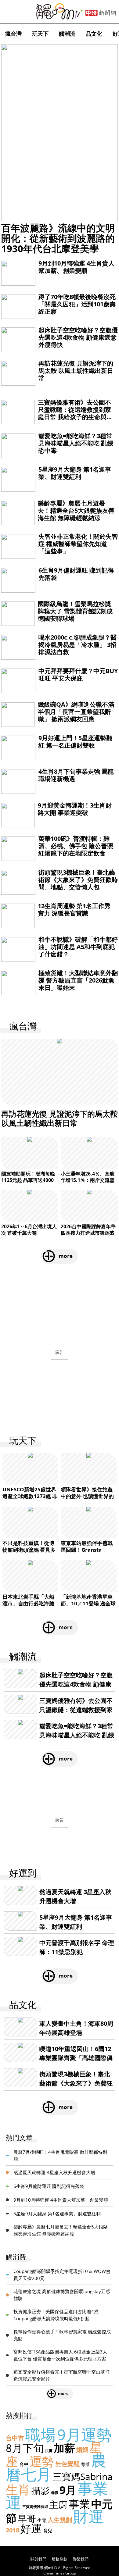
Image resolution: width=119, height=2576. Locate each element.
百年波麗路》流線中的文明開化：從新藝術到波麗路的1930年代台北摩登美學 (58, 238)
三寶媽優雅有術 (35, 2507)
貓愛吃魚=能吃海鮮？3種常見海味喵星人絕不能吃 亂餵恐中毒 (76, 443)
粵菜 (85, 2464)
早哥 (27, 2519)
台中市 (15, 2438)
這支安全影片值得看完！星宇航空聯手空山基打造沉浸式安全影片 (61, 2375)
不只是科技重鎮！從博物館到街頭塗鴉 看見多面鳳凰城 (29, 1550)
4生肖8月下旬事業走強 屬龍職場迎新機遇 (76, 775)
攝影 (41, 2490)
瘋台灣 (13, 34)
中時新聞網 (101, 13)
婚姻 (82, 2450)
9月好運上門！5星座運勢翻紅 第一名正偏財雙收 (75, 742)
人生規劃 (60, 2520)
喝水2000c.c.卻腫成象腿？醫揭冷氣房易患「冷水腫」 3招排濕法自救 (78, 645)
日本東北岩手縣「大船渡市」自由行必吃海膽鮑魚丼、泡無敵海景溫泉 (28, 1607)
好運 (31, 2528)
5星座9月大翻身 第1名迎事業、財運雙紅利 (75, 473)
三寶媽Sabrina (83, 2476)
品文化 (94, 34)
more (66, 1256)
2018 (13, 2530)
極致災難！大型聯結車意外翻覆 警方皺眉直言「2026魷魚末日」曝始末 (78, 980)
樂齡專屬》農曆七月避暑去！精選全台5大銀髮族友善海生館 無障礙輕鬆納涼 (76, 510)
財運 (88, 2516)
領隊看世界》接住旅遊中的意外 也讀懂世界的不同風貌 (87, 1496)
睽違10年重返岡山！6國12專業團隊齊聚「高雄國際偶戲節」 (76, 2058)
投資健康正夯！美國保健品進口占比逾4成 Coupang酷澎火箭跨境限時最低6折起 (56, 2315)
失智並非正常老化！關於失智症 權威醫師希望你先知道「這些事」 (78, 544)
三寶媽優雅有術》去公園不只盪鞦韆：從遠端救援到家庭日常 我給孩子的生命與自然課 (75, 413)
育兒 (48, 2531)
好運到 (23, 1873)
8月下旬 (25, 2448)
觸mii (60, 11)
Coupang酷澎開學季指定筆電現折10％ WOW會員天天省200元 (62, 2275)
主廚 (58, 2505)
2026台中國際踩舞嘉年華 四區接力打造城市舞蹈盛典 (88, 1233)
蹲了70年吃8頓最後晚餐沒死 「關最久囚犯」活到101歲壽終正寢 (77, 304)
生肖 (18, 2489)
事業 (79, 2504)
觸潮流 (67, 34)
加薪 (64, 2448)
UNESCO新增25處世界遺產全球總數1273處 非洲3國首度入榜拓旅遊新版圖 (30, 1499)
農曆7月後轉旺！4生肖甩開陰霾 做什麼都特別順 (60, 2155)
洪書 (49, 2451)
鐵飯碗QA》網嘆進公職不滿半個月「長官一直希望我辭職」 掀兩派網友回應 (76, 712)
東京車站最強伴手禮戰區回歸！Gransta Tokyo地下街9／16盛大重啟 (89, 1553)
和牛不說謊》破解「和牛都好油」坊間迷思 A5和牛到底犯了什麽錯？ (78, 947)
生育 (42, 2520)
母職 (55, 2493)
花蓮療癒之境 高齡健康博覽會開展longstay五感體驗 (62, 2295)
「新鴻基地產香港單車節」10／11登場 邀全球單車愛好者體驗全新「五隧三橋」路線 (88, 1607)
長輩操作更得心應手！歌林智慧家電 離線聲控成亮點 (62, 2335)
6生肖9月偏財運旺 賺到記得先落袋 (76, 574)
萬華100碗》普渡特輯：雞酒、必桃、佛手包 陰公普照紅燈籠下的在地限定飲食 (76, 846)
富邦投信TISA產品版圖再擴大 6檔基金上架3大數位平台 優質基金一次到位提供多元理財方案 (60, 2355)
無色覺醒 (67, 2464)
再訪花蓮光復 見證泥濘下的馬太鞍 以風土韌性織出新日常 (76, 371)
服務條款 (60, 2559)
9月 (68, 2490)
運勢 (42, 2461)
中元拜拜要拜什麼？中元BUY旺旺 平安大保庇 (78, 674)
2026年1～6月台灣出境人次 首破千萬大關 (29, 1230)
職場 (41, 2435)
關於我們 (38, 2559)
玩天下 (40, 34)
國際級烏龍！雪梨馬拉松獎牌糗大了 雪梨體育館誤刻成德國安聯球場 (75, 611)
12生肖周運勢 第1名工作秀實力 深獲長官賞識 (74, 910)
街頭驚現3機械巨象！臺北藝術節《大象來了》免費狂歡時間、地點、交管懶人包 (78, 880)
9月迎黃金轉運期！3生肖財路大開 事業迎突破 (75, 809)
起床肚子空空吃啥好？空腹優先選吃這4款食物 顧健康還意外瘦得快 (78, 337)
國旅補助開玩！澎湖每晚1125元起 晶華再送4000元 (28, 1180)
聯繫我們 (81, 2559)
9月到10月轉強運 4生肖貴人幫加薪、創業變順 (76, 267)
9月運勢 (84, 2435)
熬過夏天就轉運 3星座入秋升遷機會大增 (54, 2172)
